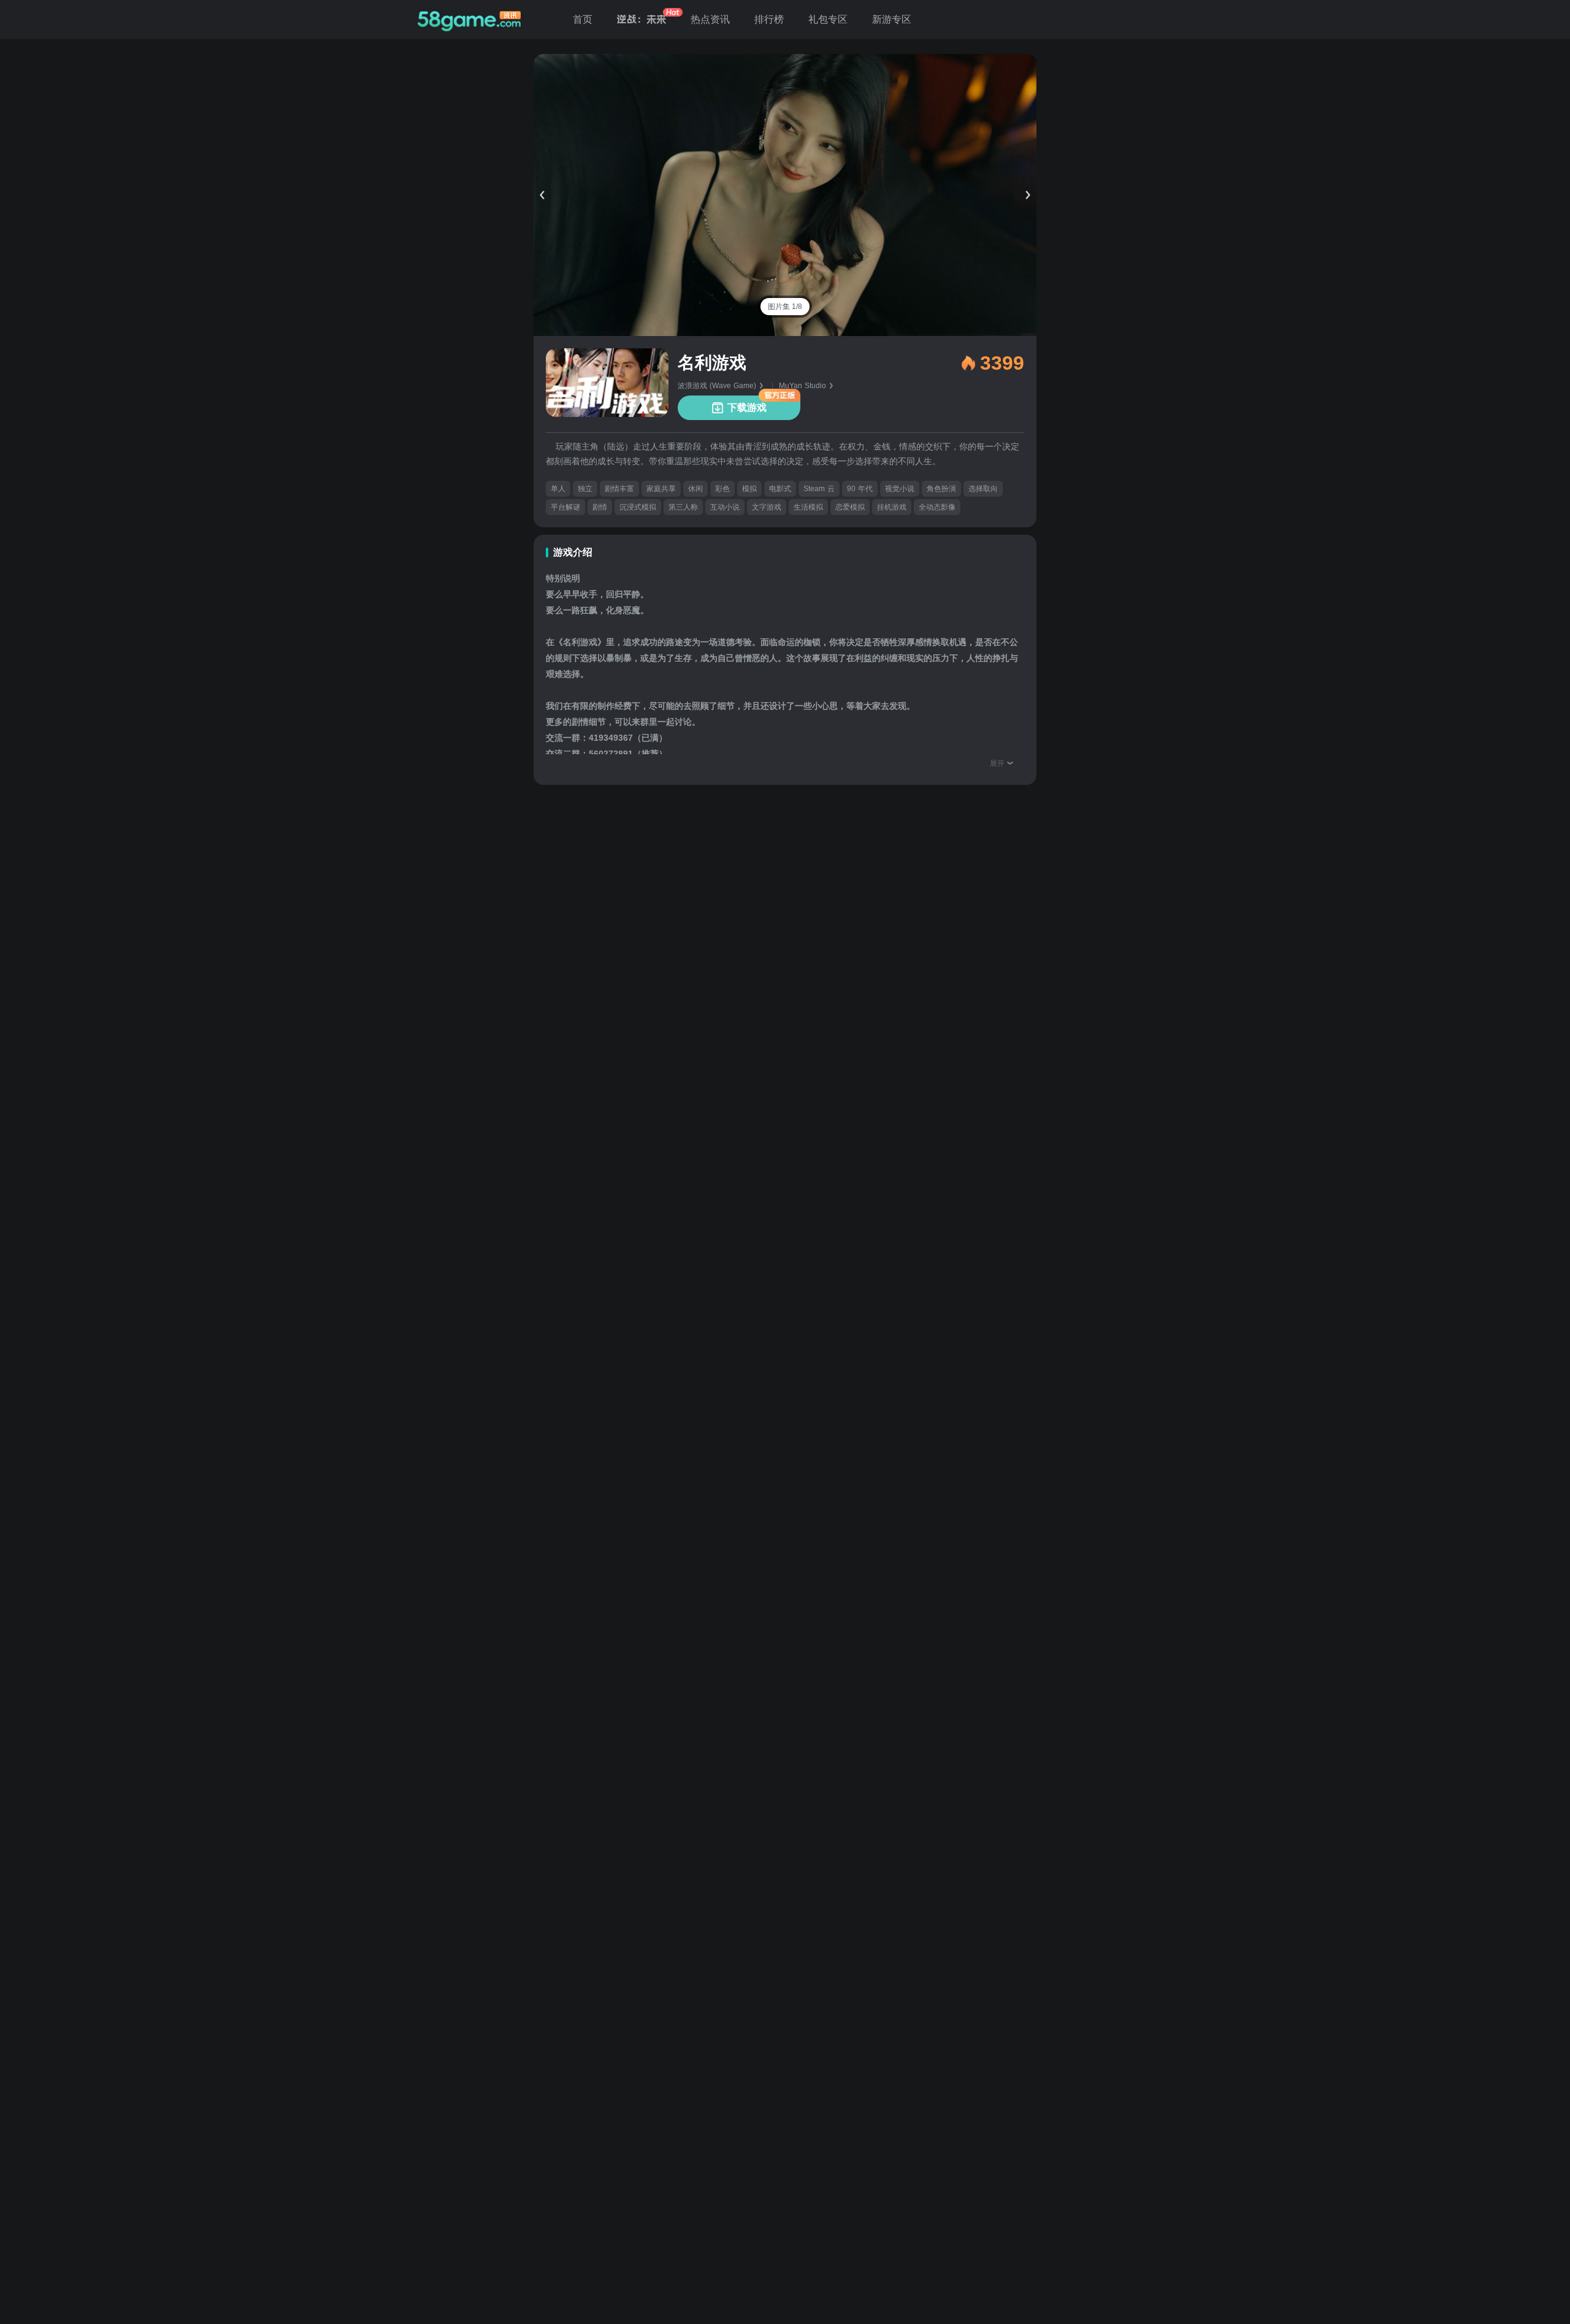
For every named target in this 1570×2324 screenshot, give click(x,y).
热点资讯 (710, 19)
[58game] (469, 20)
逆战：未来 (641, 19)
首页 (583, 19)
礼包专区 (828, 19)
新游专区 (892, 19)
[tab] (785, 307)
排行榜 (769, 19)
